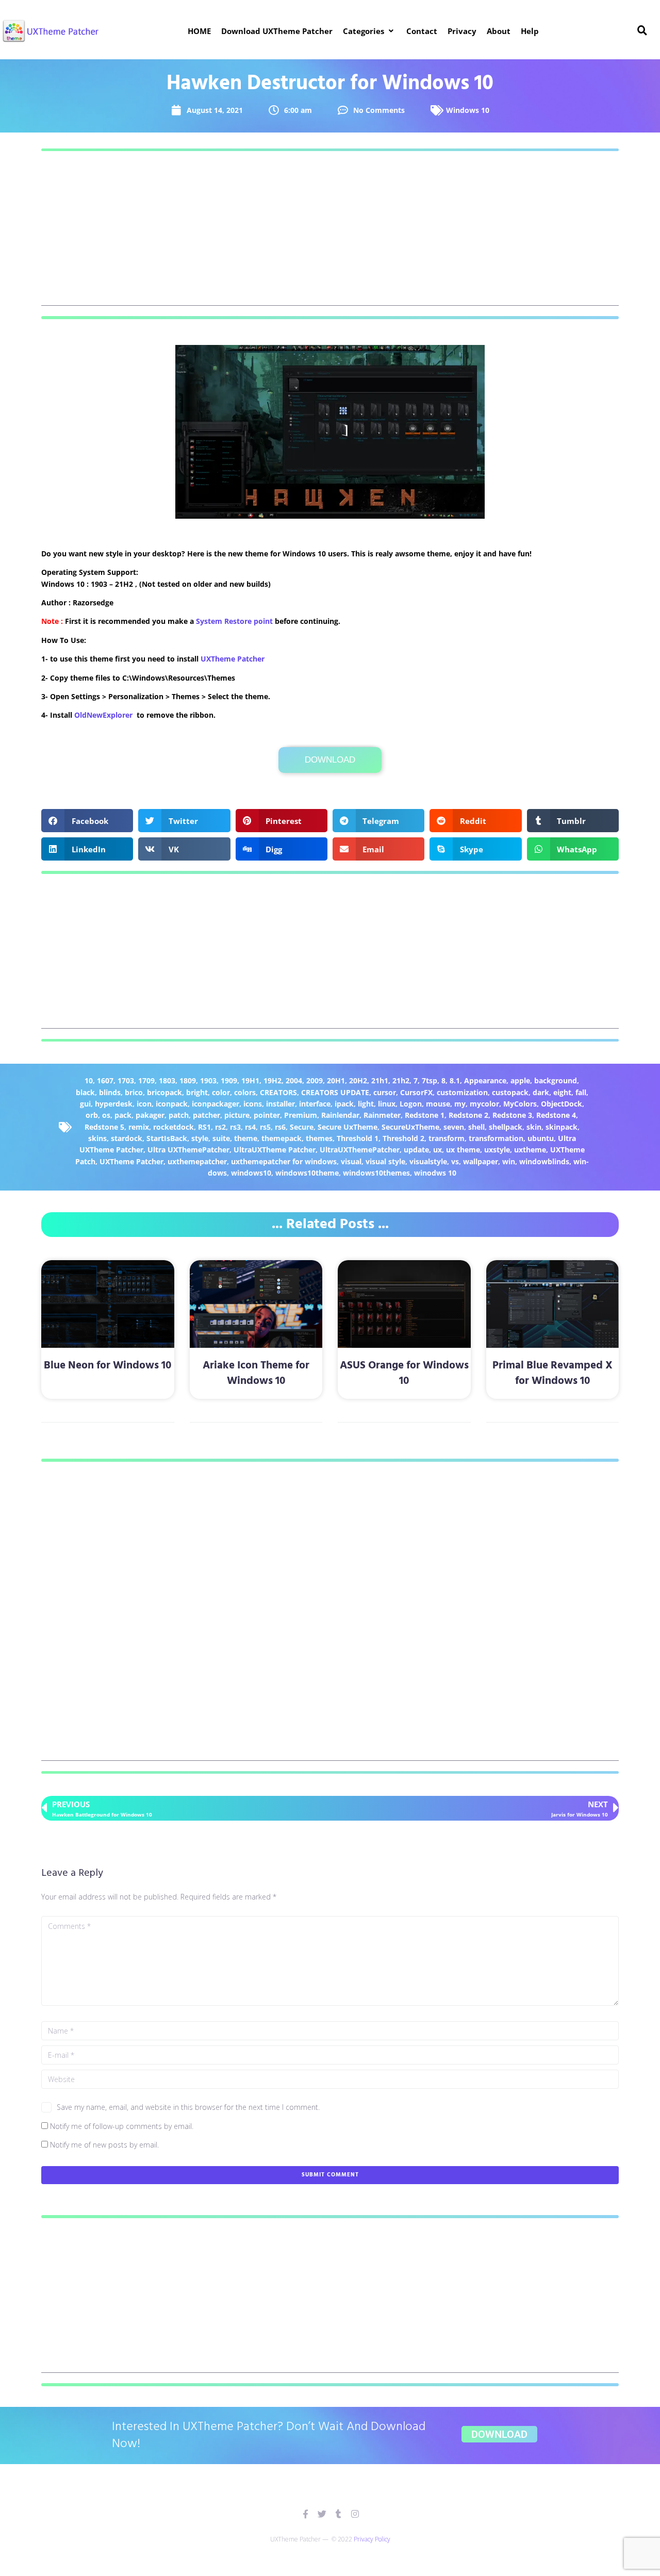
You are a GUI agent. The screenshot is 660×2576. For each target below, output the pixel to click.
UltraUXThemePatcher (360, 1150)
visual (351, 1161)
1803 (167, 1080)
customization (462, 1092)
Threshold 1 (358, 1138)
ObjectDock (562, 1104)
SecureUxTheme (410, 1127)
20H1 (336, 1080)
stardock (127, 1138)
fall (581, 1092)
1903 (208, 1080)
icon (144, 1104)
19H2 (273, 1080)
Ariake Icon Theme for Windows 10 (256, 1373)
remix (139, 1127)
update (416, 1150)
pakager (150, 1115)
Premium (301, 1115)
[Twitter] (322, 2514)
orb (92, 1115)
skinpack (562, 1127)
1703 (126, 1080)
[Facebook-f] (306, 2514)
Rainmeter (382, 1115)
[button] (369, 31)
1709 (146, 1080)
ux (438, 1150)
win (509, 1161)
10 (89, 1080)
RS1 (204, 1127)
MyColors (520, 1104)
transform (447, 1138)
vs (455, 1161)
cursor (385, 1092)
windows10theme (307, 1173)
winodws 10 (435, 1173)
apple (520, 1080)
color (221, 1092)
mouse (438, 1104)
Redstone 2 (468, 1115)
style (200, 1138)
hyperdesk (114, 1104)
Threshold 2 (403, 1138)
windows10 (251, 1173)
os (106, 1115)
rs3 (235, 1127)
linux (387, 1104)
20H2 (358, 1080)
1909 (229, 1080)
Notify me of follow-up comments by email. (122, 2126)
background (556, 1080)
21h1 (380, 1080)
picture (237, 1115)
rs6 (280, 1127)
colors (245, 1092)
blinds (110, 1092)
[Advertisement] (330, 234)
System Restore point (234, 621)
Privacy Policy (372, 2539)
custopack (510, 1092)
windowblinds (544, 1161)
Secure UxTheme (348, 1127)
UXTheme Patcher (233, 659)
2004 (294, 1080)
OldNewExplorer (103, 715)
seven (454, 1127)
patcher (207, 1115)
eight (562, 1092)
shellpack (506, 1127)
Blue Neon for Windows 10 (108, 1366)
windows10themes (376, 1173)
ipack (344, 1104)
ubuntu (541, 1138)
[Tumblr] (339, 2514)
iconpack (172, 1104)
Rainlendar (340, 1115)
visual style (385, 1161)
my (460, 1104)
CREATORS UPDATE (335, 1092)
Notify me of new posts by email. (104, 2145)
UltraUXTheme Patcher (275, 1150)
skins (97, 1138)
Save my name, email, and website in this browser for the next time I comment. (188, 2107)
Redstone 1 (425, 1115)
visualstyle (428, 1161)
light (366, 1104)
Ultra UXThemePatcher (188, 1150)
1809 (188, 1080)
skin (534, 1127)
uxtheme (530, 1150)
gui (85, 1104)
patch (179, 1115)
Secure (302, 1127)
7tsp (430, 1080)
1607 (105, 1080)
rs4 (250, 1127)
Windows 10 (468, 110)
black (85, 1092)
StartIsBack (167, 1138)
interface (315, 1104)
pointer (267, 1115)
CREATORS (278, 1092)
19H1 (250, 1080)
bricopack (164, 1092)
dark (541, 1092)
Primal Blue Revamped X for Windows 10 (552, 1373)
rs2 (220, 1127)
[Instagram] (355, 2514)
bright (197, 1092)
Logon (411, 1104)
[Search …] (642, 31)
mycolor (484, 1104)
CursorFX (416, 1092)
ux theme (463, 1150)
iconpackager (216, 1104)
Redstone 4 (556, 1115)
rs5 (265, 1127)
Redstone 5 (104, 1127)
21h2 (401, 1080)
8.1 (455, 1080)
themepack (282, 1138)
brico (134, 1092)
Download (330, 760)
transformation (496, 1138)
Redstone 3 (512, 1115)
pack (123, 1115)
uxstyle (497, 1150)
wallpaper (481, 1161)
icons (253, 1104)
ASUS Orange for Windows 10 (404, 1373)
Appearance (485, 1080)
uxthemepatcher (197, 1161)
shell (476, 1127)
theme (246, 1138)
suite (221, 1138)
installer (280, 1104)
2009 (315, 1080)
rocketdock (174, 1127)
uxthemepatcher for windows (284, 1161)
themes (319, 1138)
